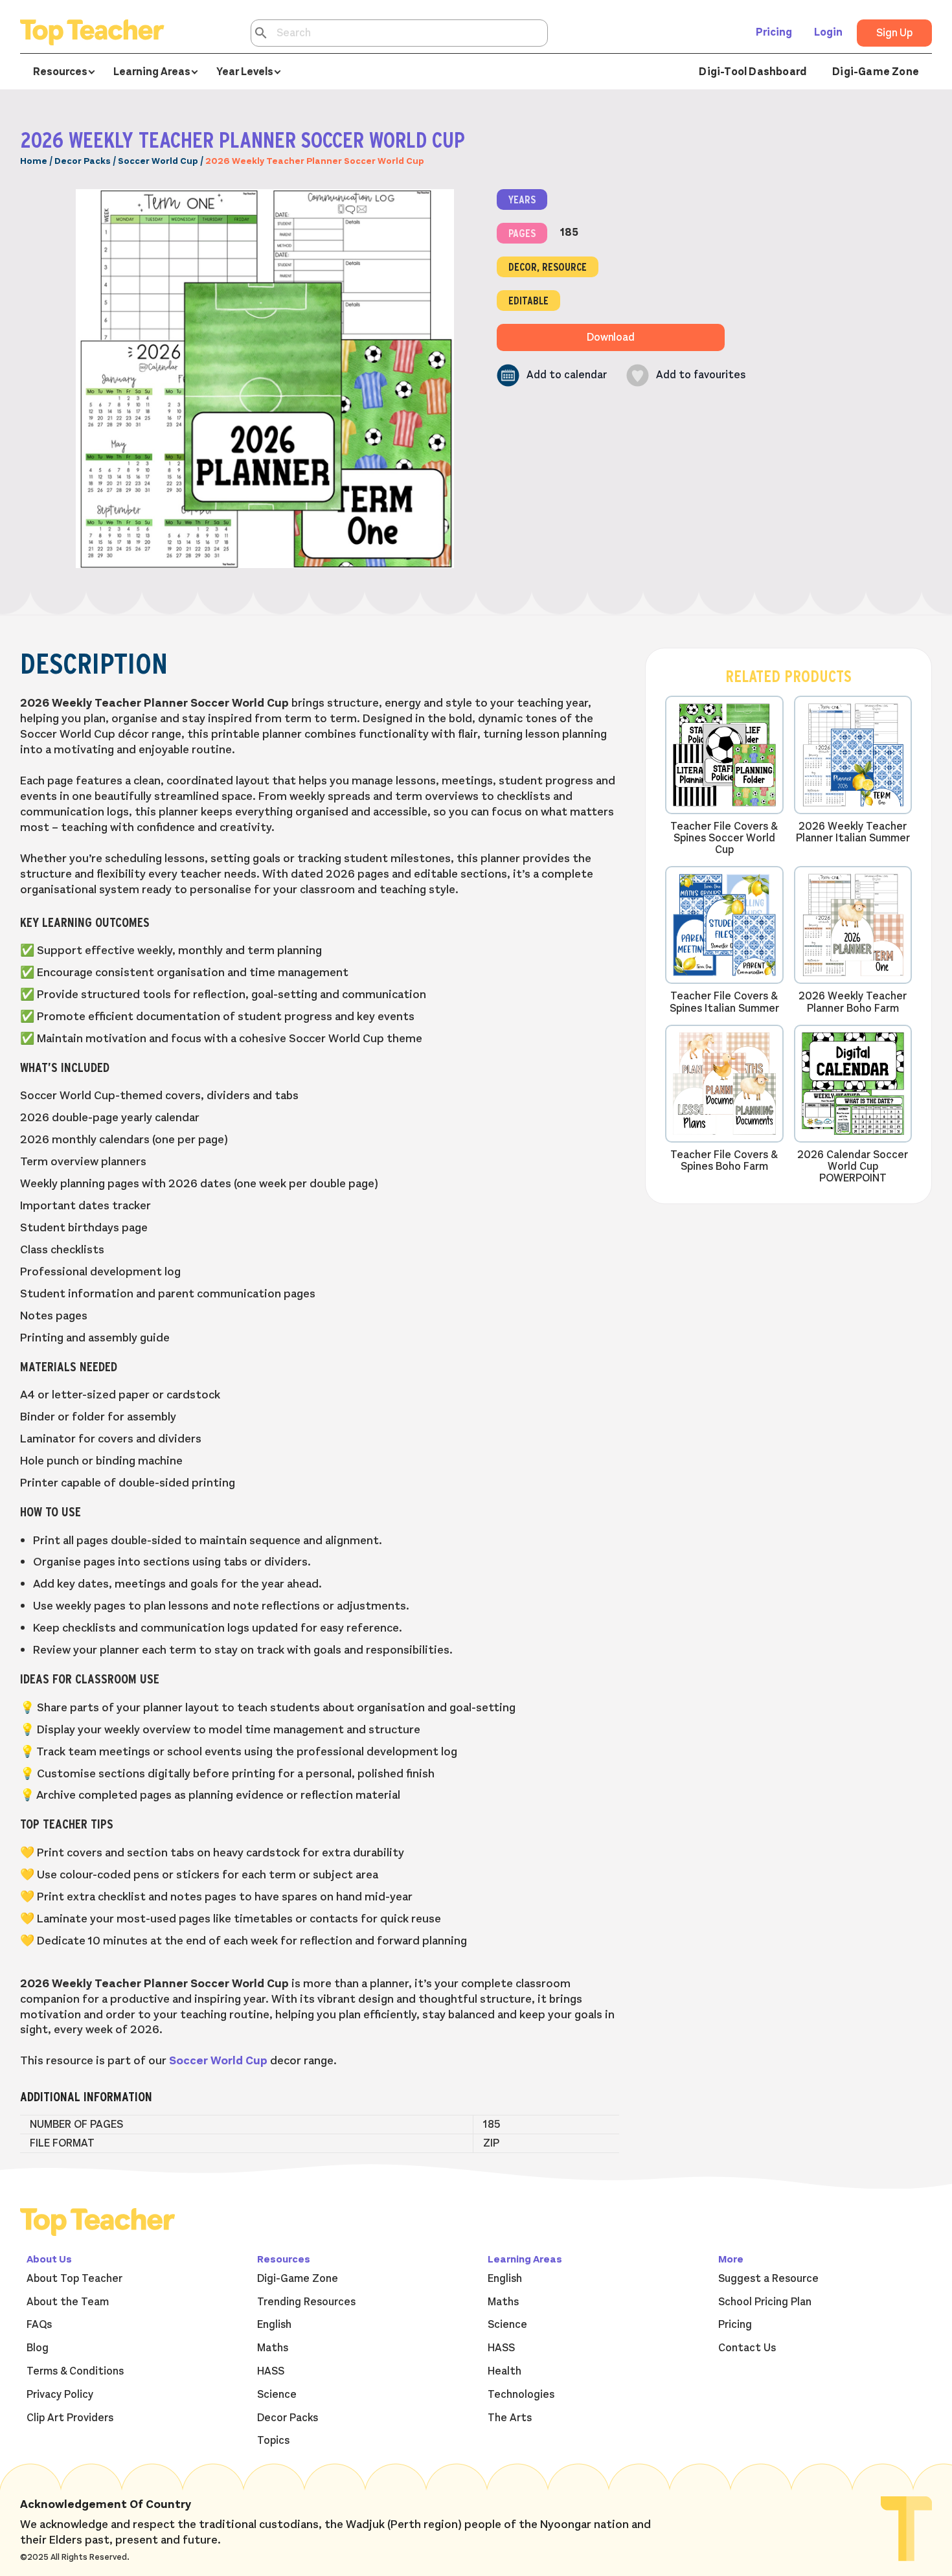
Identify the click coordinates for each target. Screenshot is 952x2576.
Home (34, 161)
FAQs (39, 2325)
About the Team (68, 2302)
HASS (271, 2371)
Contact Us (747, 2348)
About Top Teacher (74, 2279)
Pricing (774, 32)
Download (611, 337)
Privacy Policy (60, 2395)
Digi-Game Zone (876, 72)
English (274, 2325)
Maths (273, 2348)
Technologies (521, 2395)
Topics (273, 2441)
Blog (38, 2348)
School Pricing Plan (765, 2302)
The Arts (510, 2418)
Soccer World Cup (158, 161)
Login (828, 32)
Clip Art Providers (70, 2418)
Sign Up (894, 33)
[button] (552, 375)
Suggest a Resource (768, 2279)
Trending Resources (306, 2302)
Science (277, 2395)
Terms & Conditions (75, 2371)
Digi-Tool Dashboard (753, 72)
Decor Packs (83, 161)
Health (504, 2371)
